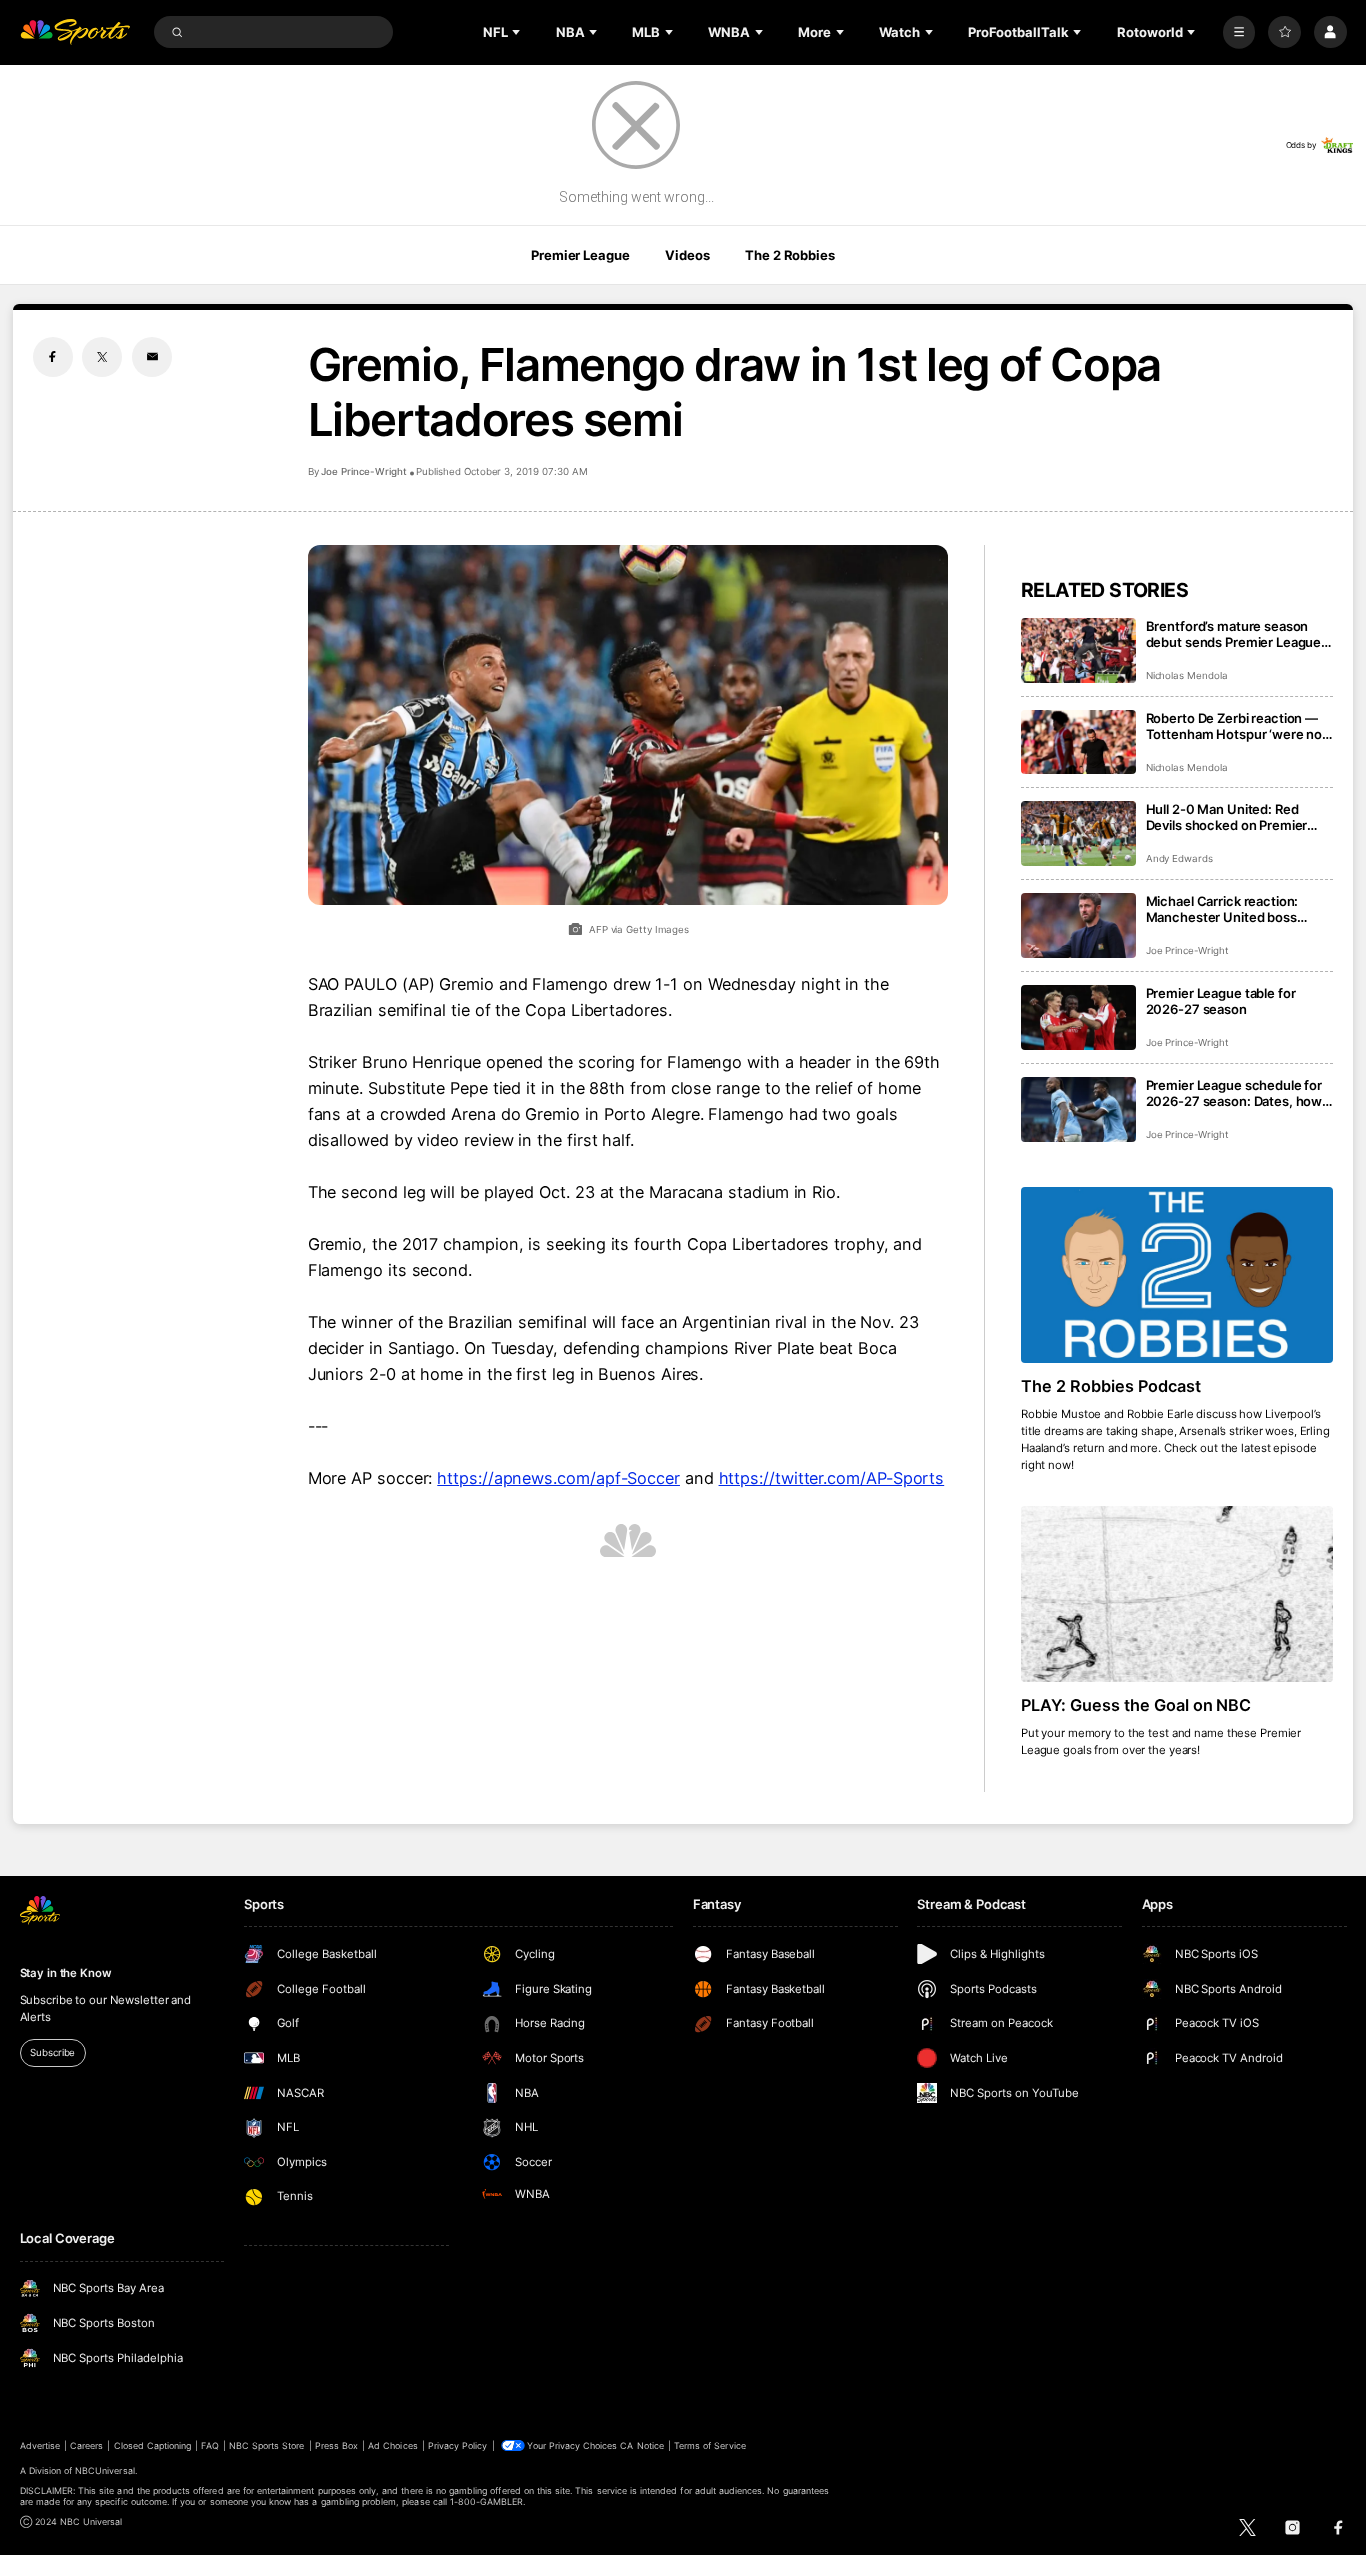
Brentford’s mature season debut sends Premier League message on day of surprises (1234, 634)
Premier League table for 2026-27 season (1221, 1001)
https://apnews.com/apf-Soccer (558, 1478)
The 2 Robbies (789, 255)
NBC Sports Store (267, 2445)
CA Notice (641, 2445)
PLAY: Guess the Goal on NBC (1136, 1705)
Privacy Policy (458, 2445)
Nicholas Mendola (1187, 675)
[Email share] (152, 357)
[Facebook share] (53, 357)
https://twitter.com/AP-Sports (832, 1478)
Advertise (40, 2445)
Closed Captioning (153, 2445)
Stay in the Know (66, 1973)
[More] (1239, 32)
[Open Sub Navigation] (518, 32)
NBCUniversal (105, 2470)
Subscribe (52, 2052)
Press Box (336, 2445)
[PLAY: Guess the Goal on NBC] (1177, 1594)
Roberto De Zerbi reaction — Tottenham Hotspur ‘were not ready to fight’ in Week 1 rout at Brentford (1239, 726)
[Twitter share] (102, 357)
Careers (86, 2445)
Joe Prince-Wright (364, 471)
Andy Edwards (1179, 858)
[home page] (75, 32)
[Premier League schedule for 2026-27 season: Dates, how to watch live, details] (1078, 1109)
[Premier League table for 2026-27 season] (1078, 1017)
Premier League (580, 255)
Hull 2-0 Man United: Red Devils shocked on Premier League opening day (1227, 817)
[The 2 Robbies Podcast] (1177, 1275)
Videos (687, 255)
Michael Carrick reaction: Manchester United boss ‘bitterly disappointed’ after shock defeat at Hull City (1227, 909)
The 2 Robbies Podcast (1111, 1386)
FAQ (209, 2445)
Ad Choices (392, 2445)
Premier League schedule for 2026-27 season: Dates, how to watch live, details (1234, 1093)
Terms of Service (710, 2445)
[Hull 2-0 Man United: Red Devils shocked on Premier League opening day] (1078, 833)
